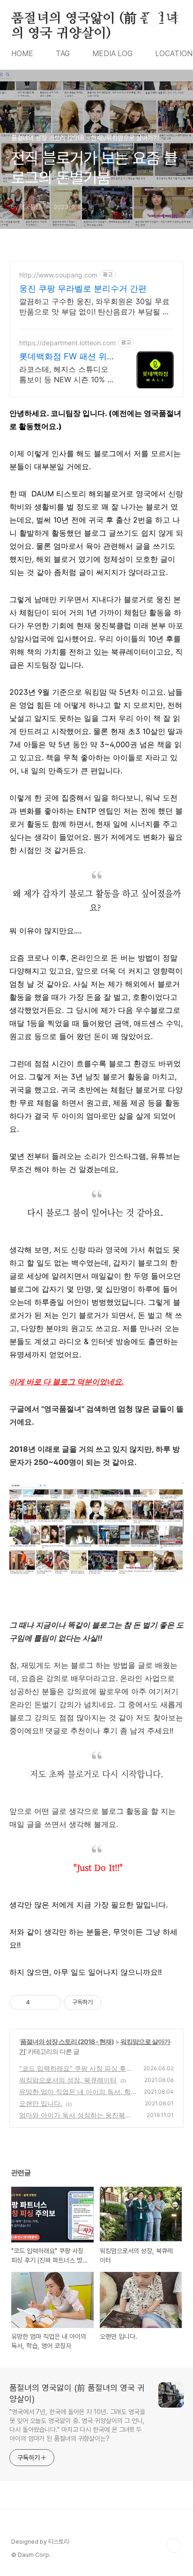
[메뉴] (175, 18)
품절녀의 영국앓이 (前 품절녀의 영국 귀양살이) (95, 19)
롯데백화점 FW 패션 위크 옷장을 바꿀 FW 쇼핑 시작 (68, 357)
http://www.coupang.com (58, 275)
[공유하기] (39, 2002)
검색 (154, 19)
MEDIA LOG (112, 54)
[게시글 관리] (50, 2002)
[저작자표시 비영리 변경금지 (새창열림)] (114, 2002)
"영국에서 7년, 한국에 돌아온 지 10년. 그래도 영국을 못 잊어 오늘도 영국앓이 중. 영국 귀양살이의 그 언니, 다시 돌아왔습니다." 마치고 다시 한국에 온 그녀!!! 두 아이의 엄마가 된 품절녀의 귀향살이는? (77, 2425)
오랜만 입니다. (41, 2103)
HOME (22, 54)
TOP (174, 2546)
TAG (63, 54)
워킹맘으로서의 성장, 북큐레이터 (68, 2080)
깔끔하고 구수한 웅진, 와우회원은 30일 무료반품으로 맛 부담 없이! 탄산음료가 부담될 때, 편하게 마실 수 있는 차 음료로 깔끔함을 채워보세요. (96, 307)
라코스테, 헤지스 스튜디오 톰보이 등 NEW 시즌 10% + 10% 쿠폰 (66, 375)
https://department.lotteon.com (67, 343)
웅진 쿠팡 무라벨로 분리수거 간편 (83, 288)
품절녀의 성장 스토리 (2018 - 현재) (67, 2041)
